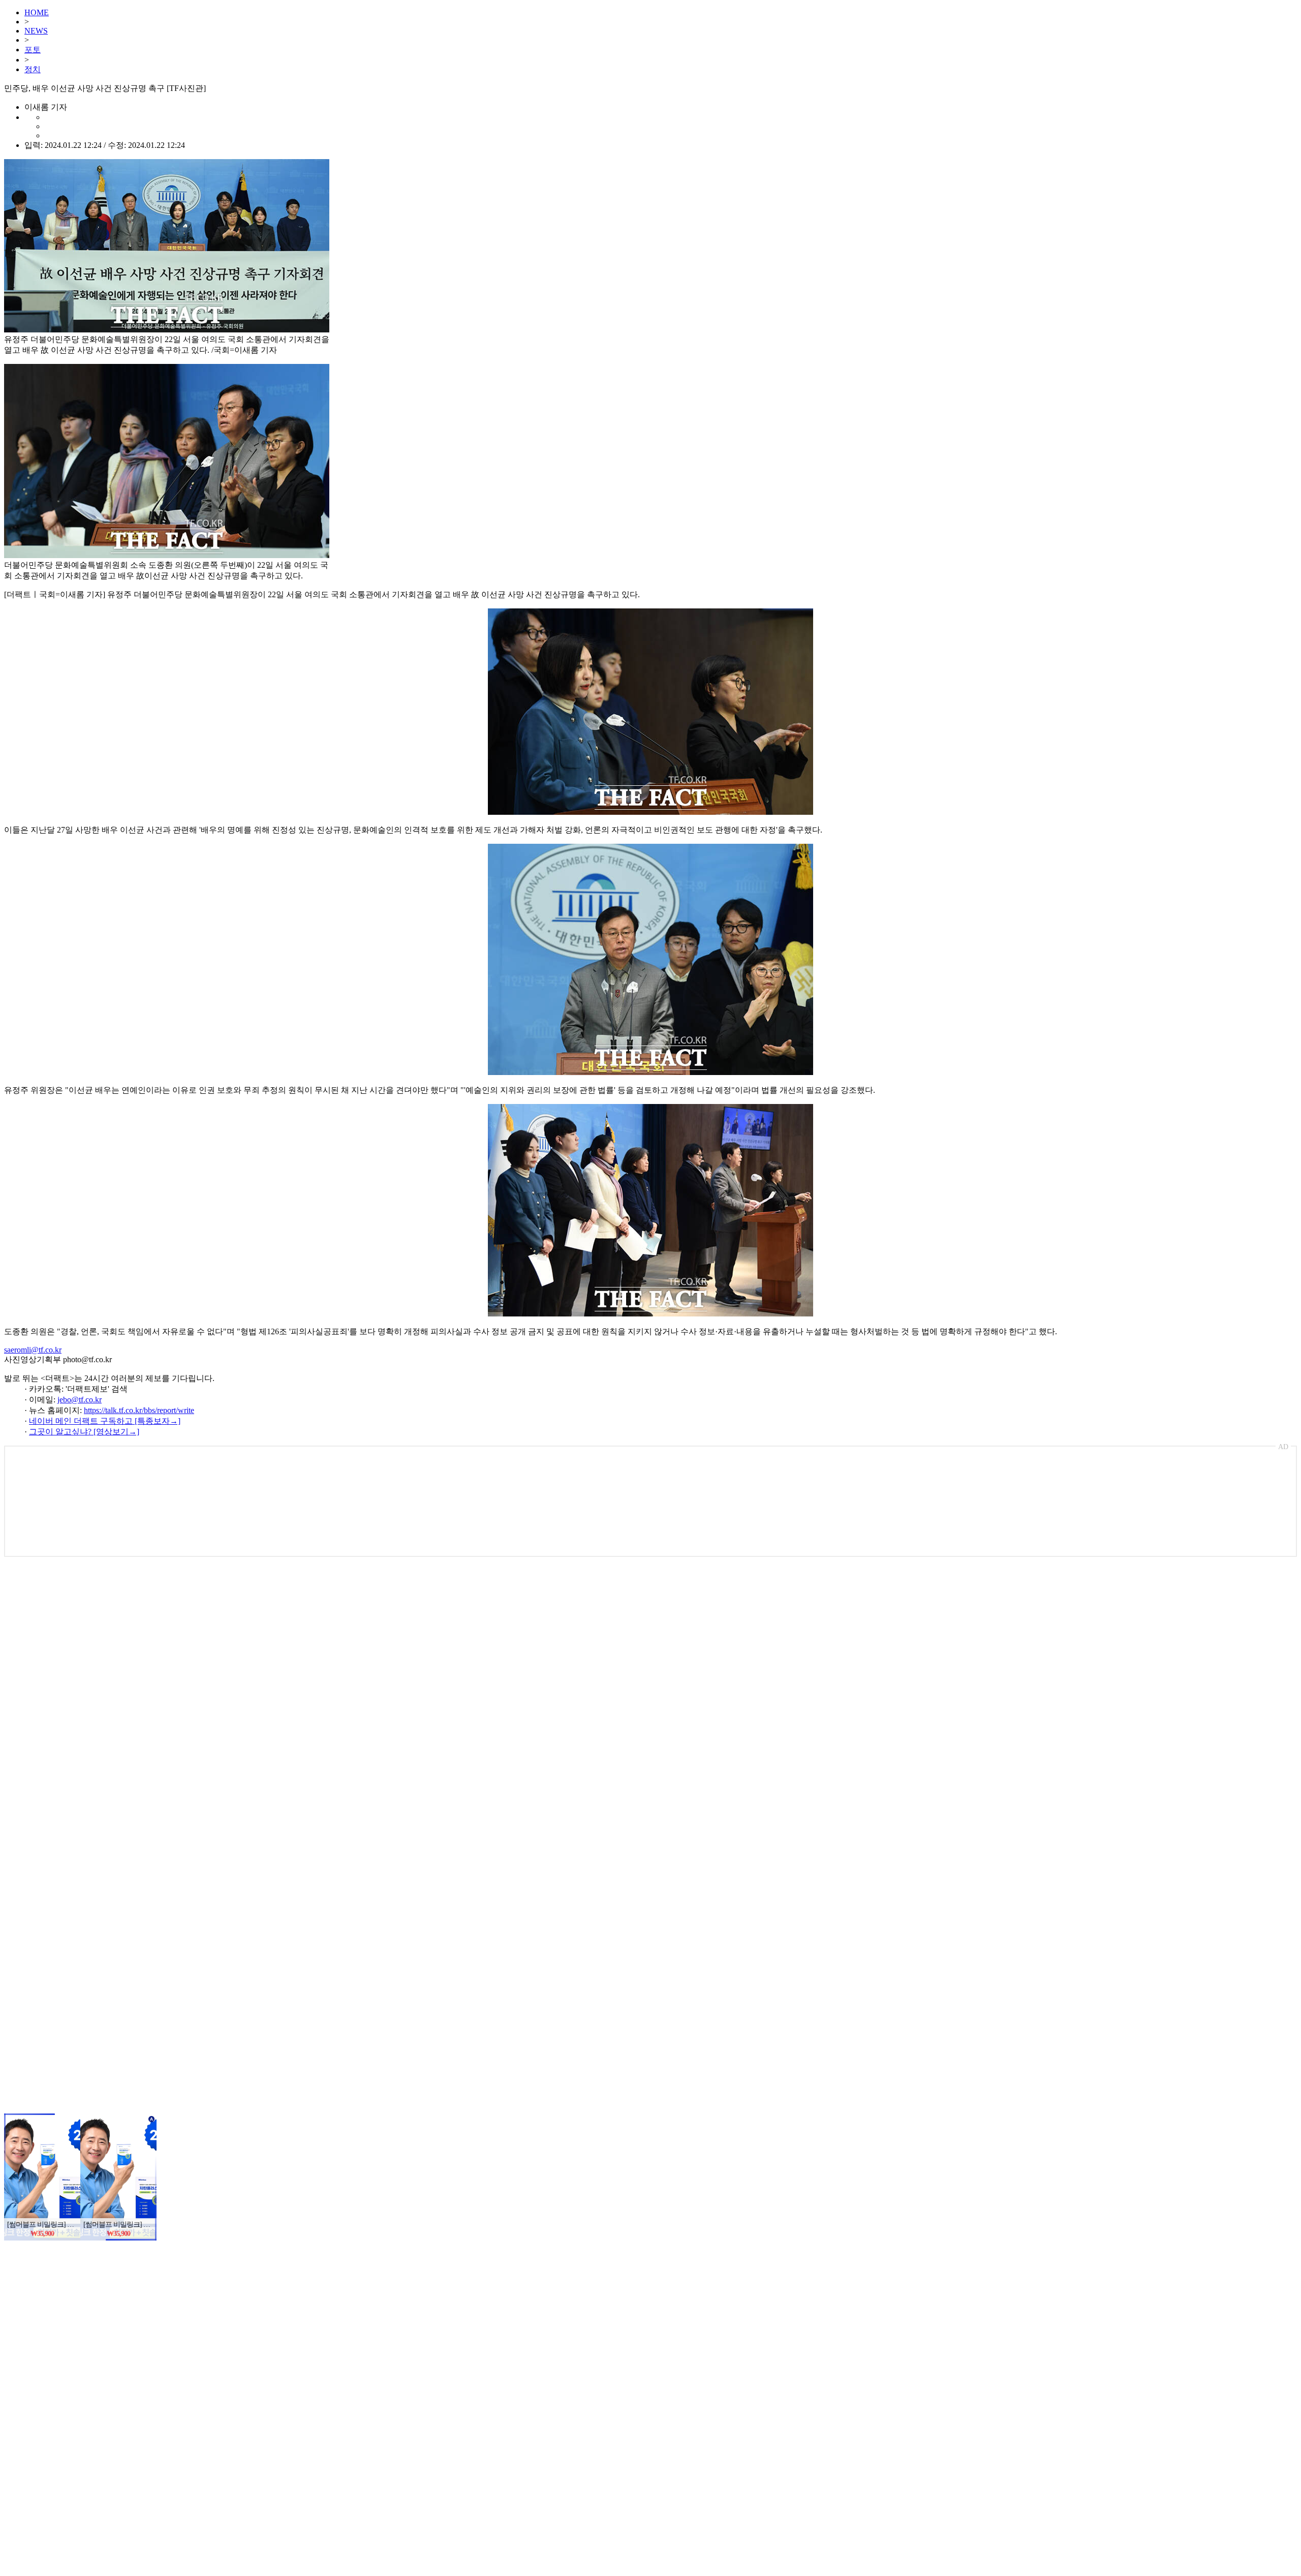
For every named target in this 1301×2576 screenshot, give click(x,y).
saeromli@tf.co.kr (33, 1350)
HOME (37, 12)
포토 (33, 50)
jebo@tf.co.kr (80, 1400)
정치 (33, 69)
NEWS (36, 31)
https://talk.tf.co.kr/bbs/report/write (139, 1410)
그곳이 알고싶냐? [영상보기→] (84, 1432)
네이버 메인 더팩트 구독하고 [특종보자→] (105, 1421)
